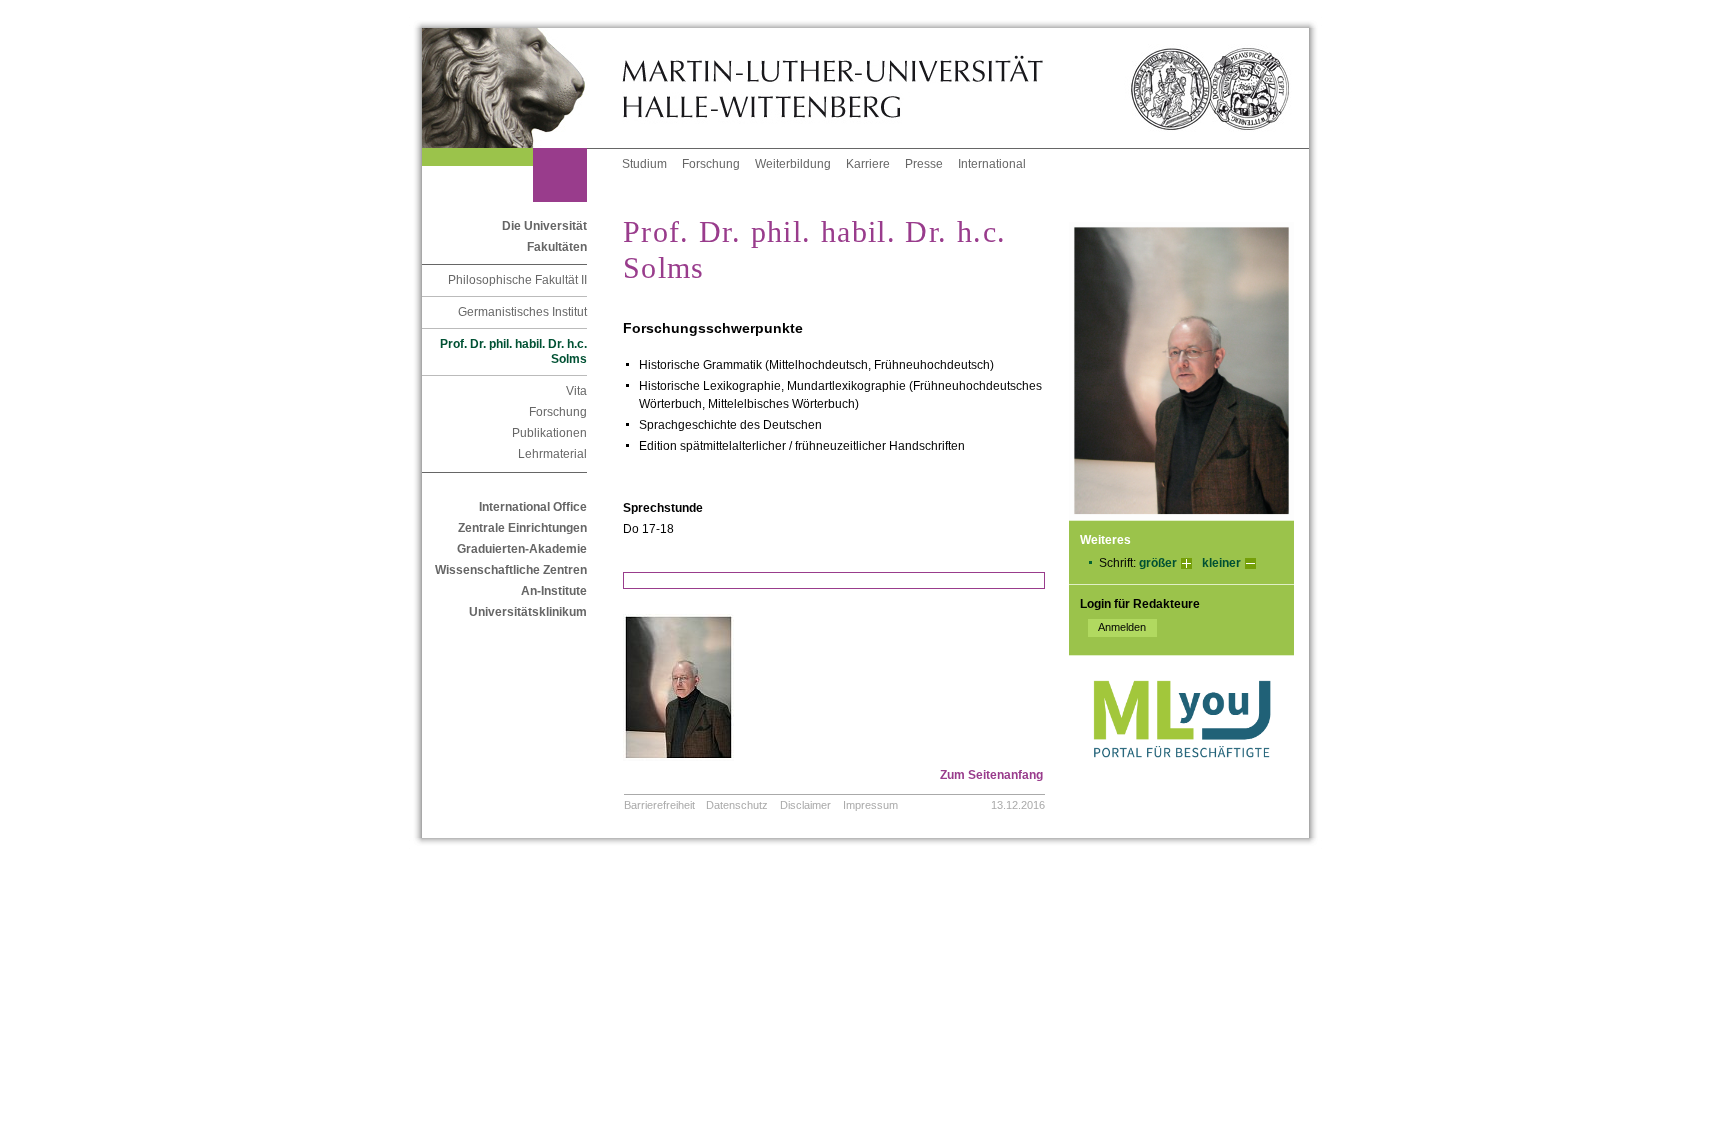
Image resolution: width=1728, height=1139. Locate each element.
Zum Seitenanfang (991, 775)
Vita (576, 391)
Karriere (868, 164)
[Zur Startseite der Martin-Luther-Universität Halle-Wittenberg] (522, 88)
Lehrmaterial (552, 454)
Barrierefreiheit (659, 805)
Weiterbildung (793, 164)
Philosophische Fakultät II (517, 280)
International (992, 164)
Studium (644, 164)
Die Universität (544, 226)
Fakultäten (557, 247)
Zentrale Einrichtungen (522, 528)
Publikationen (549, 433)
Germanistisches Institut (522, 312)
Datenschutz (737, 805)
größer (1158, 563)
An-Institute (554, 591)
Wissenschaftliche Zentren (511, 570)
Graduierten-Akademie (522, 549)
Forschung (711, 164)
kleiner (1221, 563)
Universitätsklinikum (528, 612)
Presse (924, 164)
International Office (533, 507)
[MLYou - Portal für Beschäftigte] (1181, 778)
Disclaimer (805, 805)
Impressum (870, 805)
